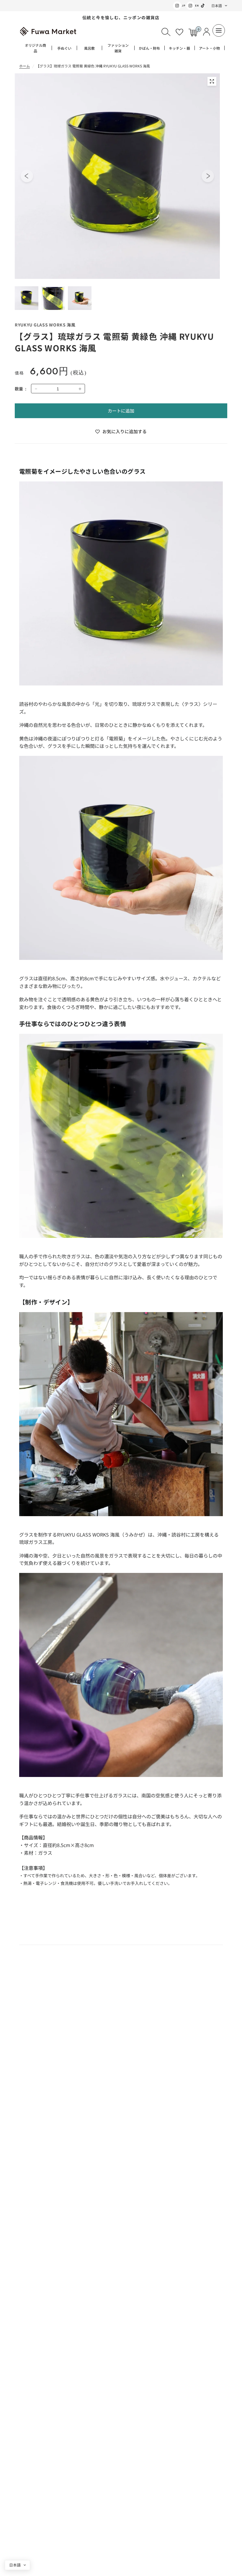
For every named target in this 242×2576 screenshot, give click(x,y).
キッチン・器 (179, 48)
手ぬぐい (64, 48)
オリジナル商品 (35, 48)
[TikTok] (203, 6)
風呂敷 (89, 48)
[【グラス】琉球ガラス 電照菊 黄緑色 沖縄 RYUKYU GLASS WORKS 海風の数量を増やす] (80, 389)
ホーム (24, 66)
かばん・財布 (149, 48)
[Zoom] (212, 81)
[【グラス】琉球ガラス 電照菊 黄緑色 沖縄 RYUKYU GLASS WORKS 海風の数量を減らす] (36, 389)
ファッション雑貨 (118, 48)
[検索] (166, 32)
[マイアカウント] (206, 32)
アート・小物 (209, 48)
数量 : (21, 389)
